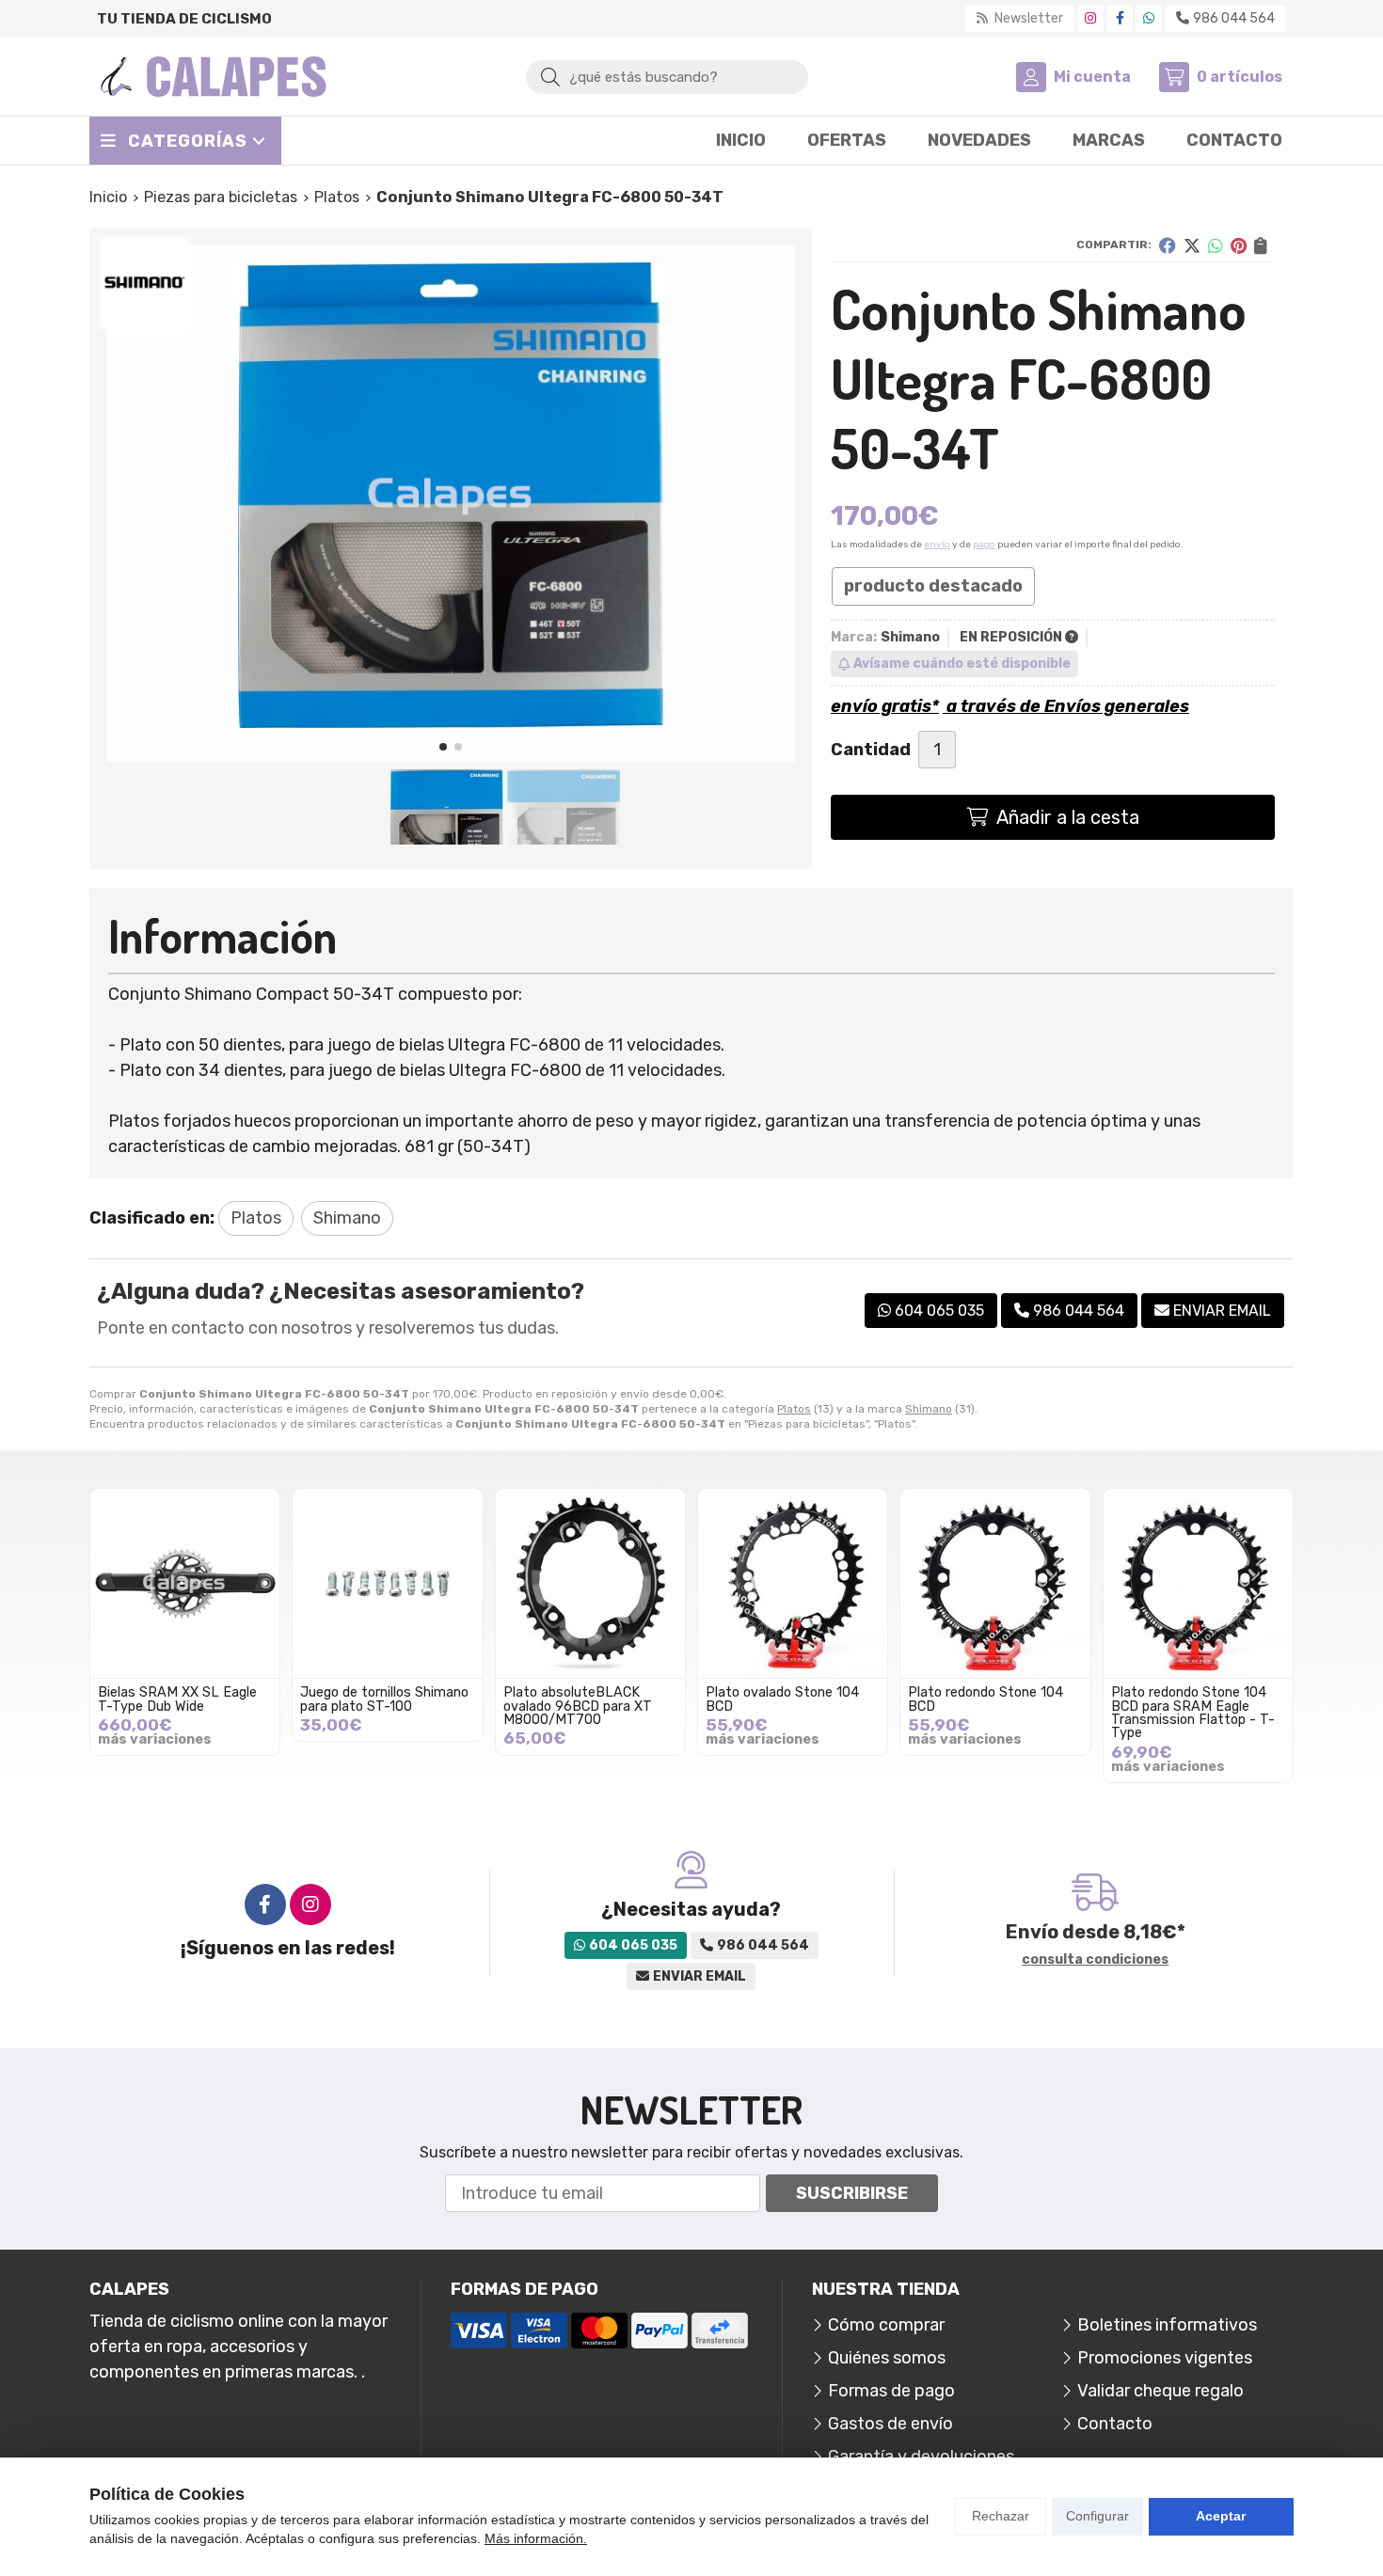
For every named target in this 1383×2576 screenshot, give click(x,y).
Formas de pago (891, 2391)
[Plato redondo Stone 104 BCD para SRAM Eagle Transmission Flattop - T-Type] (1198, 1583)
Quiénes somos (887, 2358)
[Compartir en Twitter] (1192, 245)
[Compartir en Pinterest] (1239, 245)
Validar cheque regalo (1160, 2391)
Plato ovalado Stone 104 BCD (782, 1699)
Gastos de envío (890, 2424)
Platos (794, 1409)
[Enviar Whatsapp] (1149, 18)
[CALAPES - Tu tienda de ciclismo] (214, 77)
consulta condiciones (1095, 1960)
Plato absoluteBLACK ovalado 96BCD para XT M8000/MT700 (578, 1706)
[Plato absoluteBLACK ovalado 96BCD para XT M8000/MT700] (590, 1583)
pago (984, 545)
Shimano (929, 1409)
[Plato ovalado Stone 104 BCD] (793, 1583)
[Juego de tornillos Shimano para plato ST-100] (387, 1583)
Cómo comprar (886, 2325)
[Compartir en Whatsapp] (1216, 245)
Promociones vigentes (1165, 2358)
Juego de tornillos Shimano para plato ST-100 (384, 1699)
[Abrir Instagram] (1090, 18)
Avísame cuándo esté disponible (962, 664)
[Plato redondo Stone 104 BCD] (995, 1583)
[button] (443, 747)
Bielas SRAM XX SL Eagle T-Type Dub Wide (177, 1699)
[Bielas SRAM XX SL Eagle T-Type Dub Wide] (185, 1583)
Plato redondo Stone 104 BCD (986, 1699)
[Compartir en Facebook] (1168, 245)
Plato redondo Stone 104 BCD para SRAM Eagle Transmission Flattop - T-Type (1193, 1713)
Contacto (1115, 2424)
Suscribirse (852, 2193)
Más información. (536, 2538)
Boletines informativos (1167, 2325)
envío (937, 545)
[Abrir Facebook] (1120, 18)
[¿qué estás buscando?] (667, 76)
